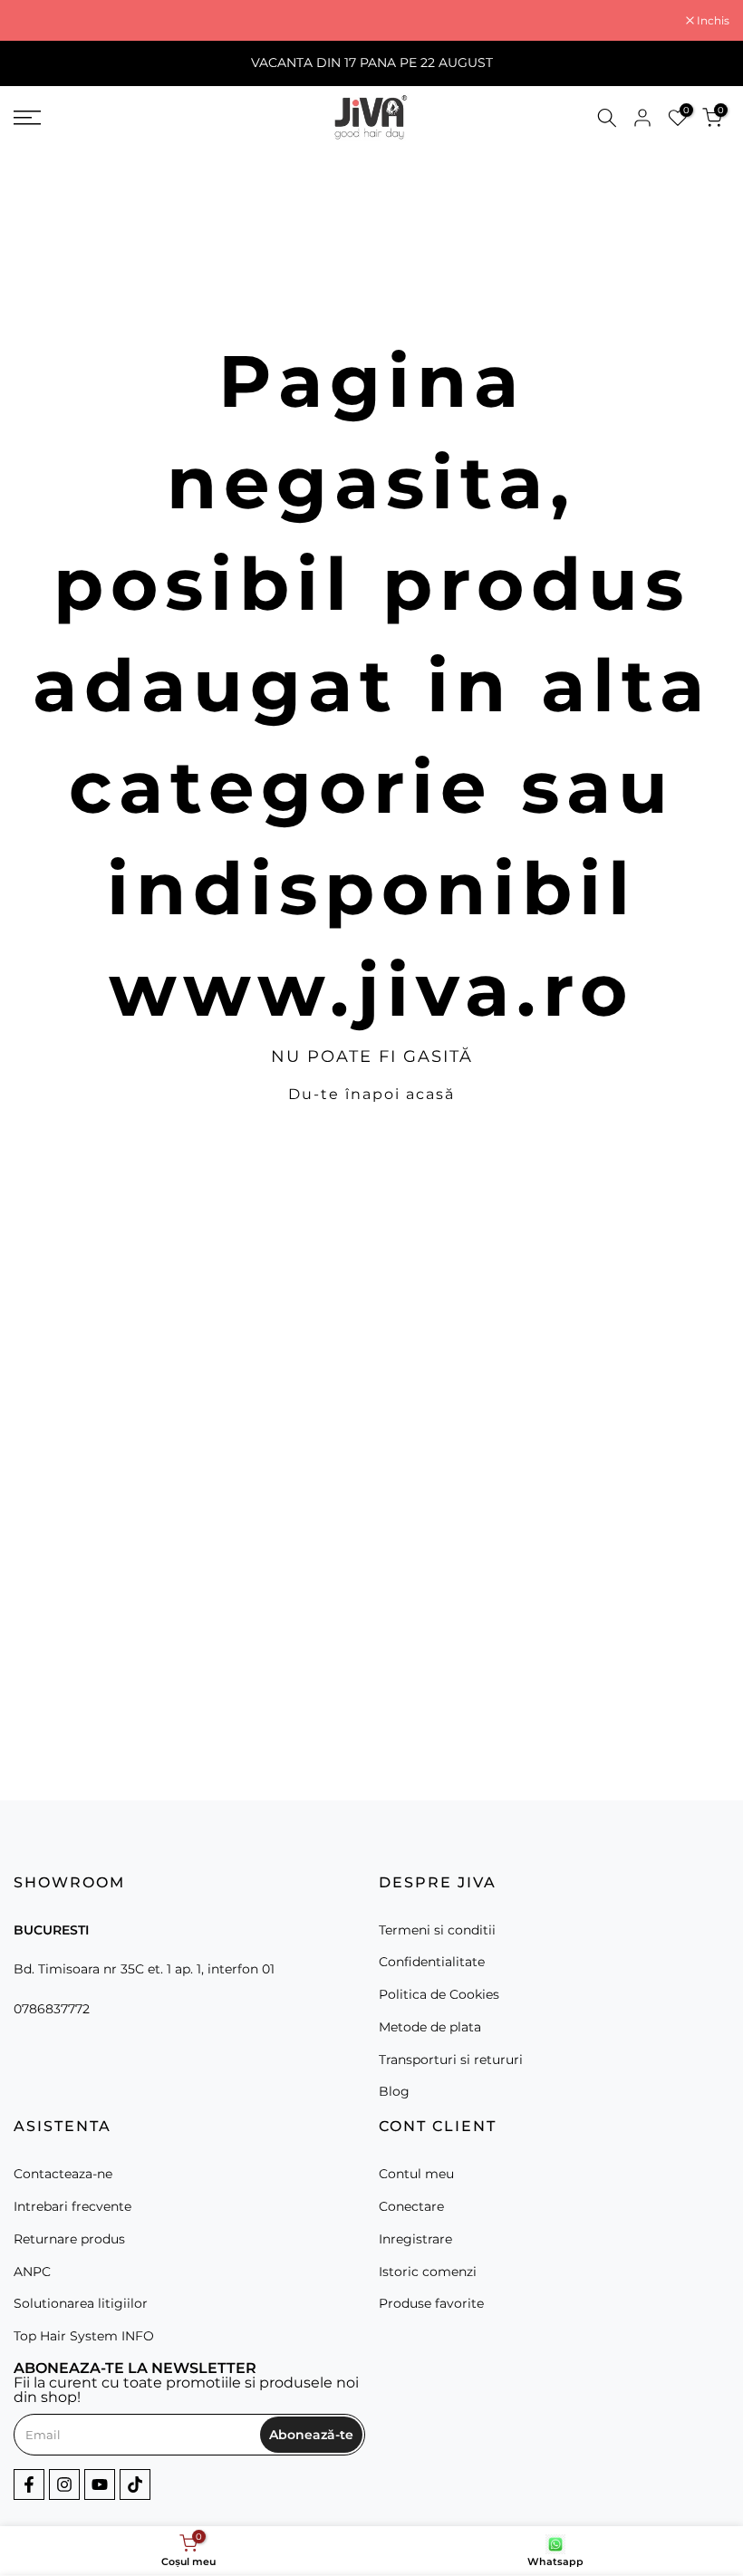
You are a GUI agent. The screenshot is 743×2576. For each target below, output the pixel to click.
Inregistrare (415, 2239)
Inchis (39, 21)
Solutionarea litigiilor (81, 2303)
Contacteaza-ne (63, 2174)
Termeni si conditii (437, 1930)
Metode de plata (430, 2027)
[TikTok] (135, 2484)
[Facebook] (29, 2484)
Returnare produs (69, 2239)
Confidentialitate (432, 1962)
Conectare (411, 2206)
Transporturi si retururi (451, 2060)
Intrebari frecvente (72, 2206)
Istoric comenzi (428, 2272)
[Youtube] (100, 2484)
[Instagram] (64, 2484)
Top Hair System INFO (84, 2336)
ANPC (32, 2272)
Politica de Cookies (439, 1994)
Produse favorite (431, 2303)
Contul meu (416, 2174)
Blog (394, 2091)
